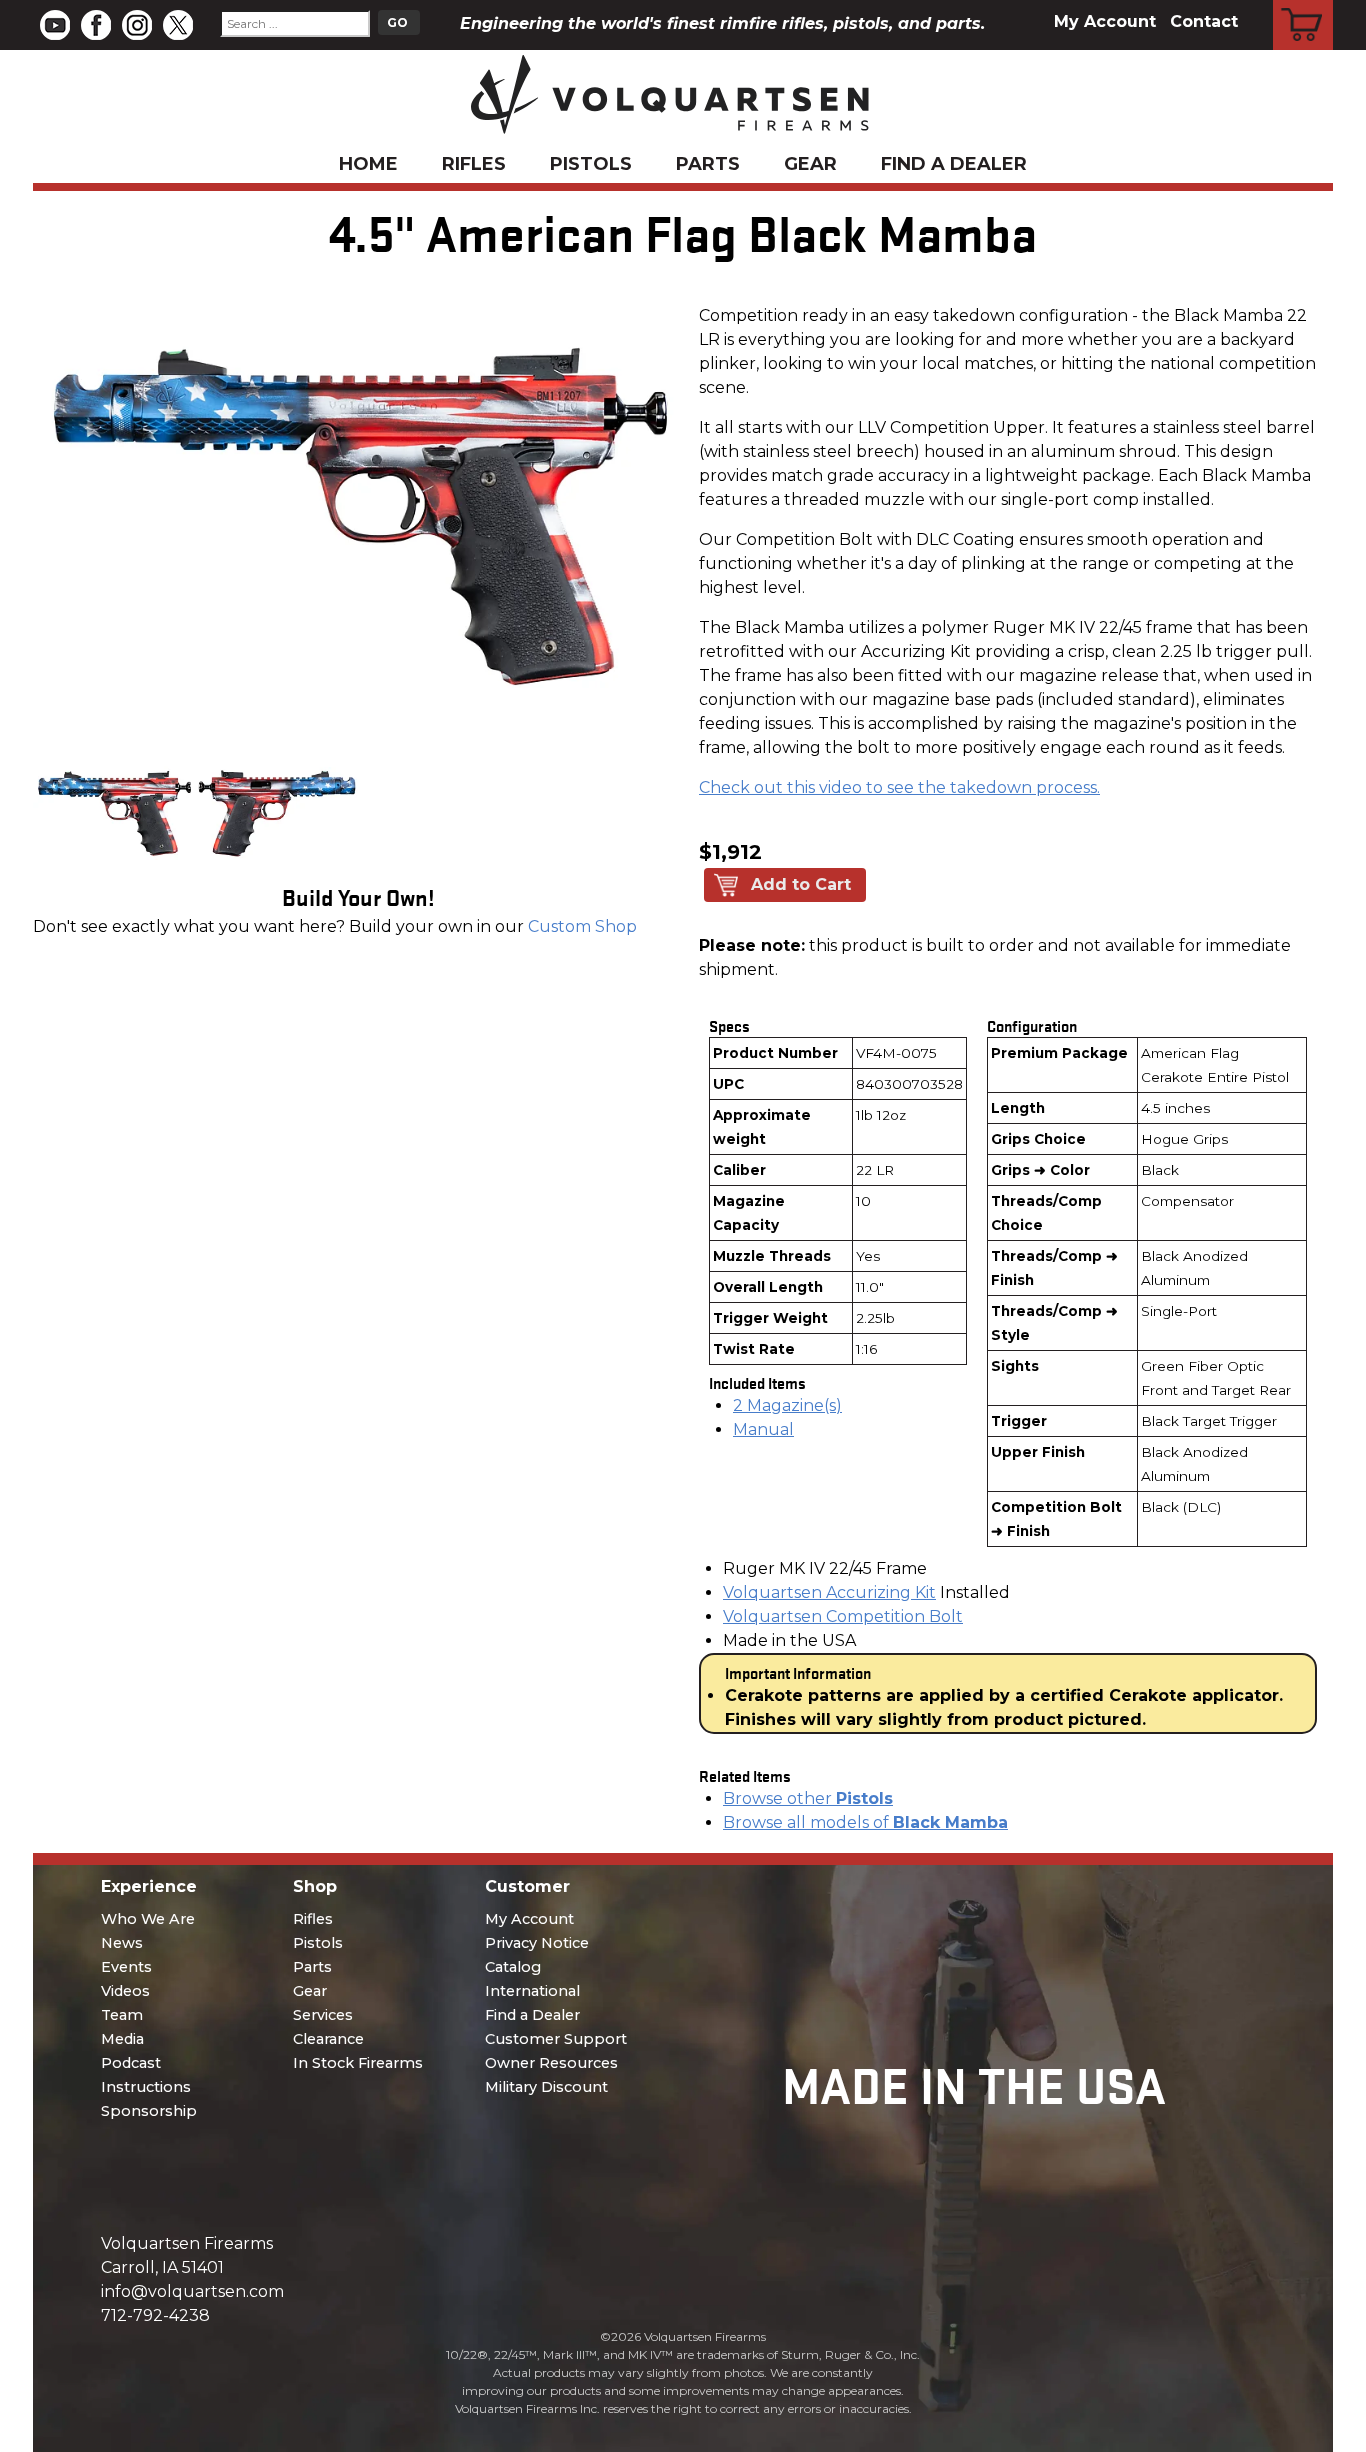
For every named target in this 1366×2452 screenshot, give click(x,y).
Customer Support (556, 2039)
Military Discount (546, 2087)
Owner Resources (551, 2063)
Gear (810, 164)
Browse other (808, 1798)
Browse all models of (865, 1822)
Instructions (146, 2087)
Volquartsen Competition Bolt (843, 1616)
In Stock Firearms (358, 2063)
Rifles (474, 164)
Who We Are (148, 1919)
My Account (1105, 21)
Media (122, 2039)
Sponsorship (149, 2111)
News (122, 1943)
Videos (125, 1991)
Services (323, 2015)
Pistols (591, 164)
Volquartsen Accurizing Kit (829, 1592)
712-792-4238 (155, 2315)
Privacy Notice (537, 1943)
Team (122, 2015)
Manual (763, 1429)
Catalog (513, 1967)
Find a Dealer (954, 164)
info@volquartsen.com (192, 2291)
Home (368, 164)
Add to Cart (801, 884)
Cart (1303, 3)
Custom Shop (582, 926)
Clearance (328, 2039)
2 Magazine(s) (787, 1405)
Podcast (131, 2063)
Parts (708, 164)
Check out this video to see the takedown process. (899, 787)
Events (126, 1967)
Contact (1204, 21)
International (532, 1991)
